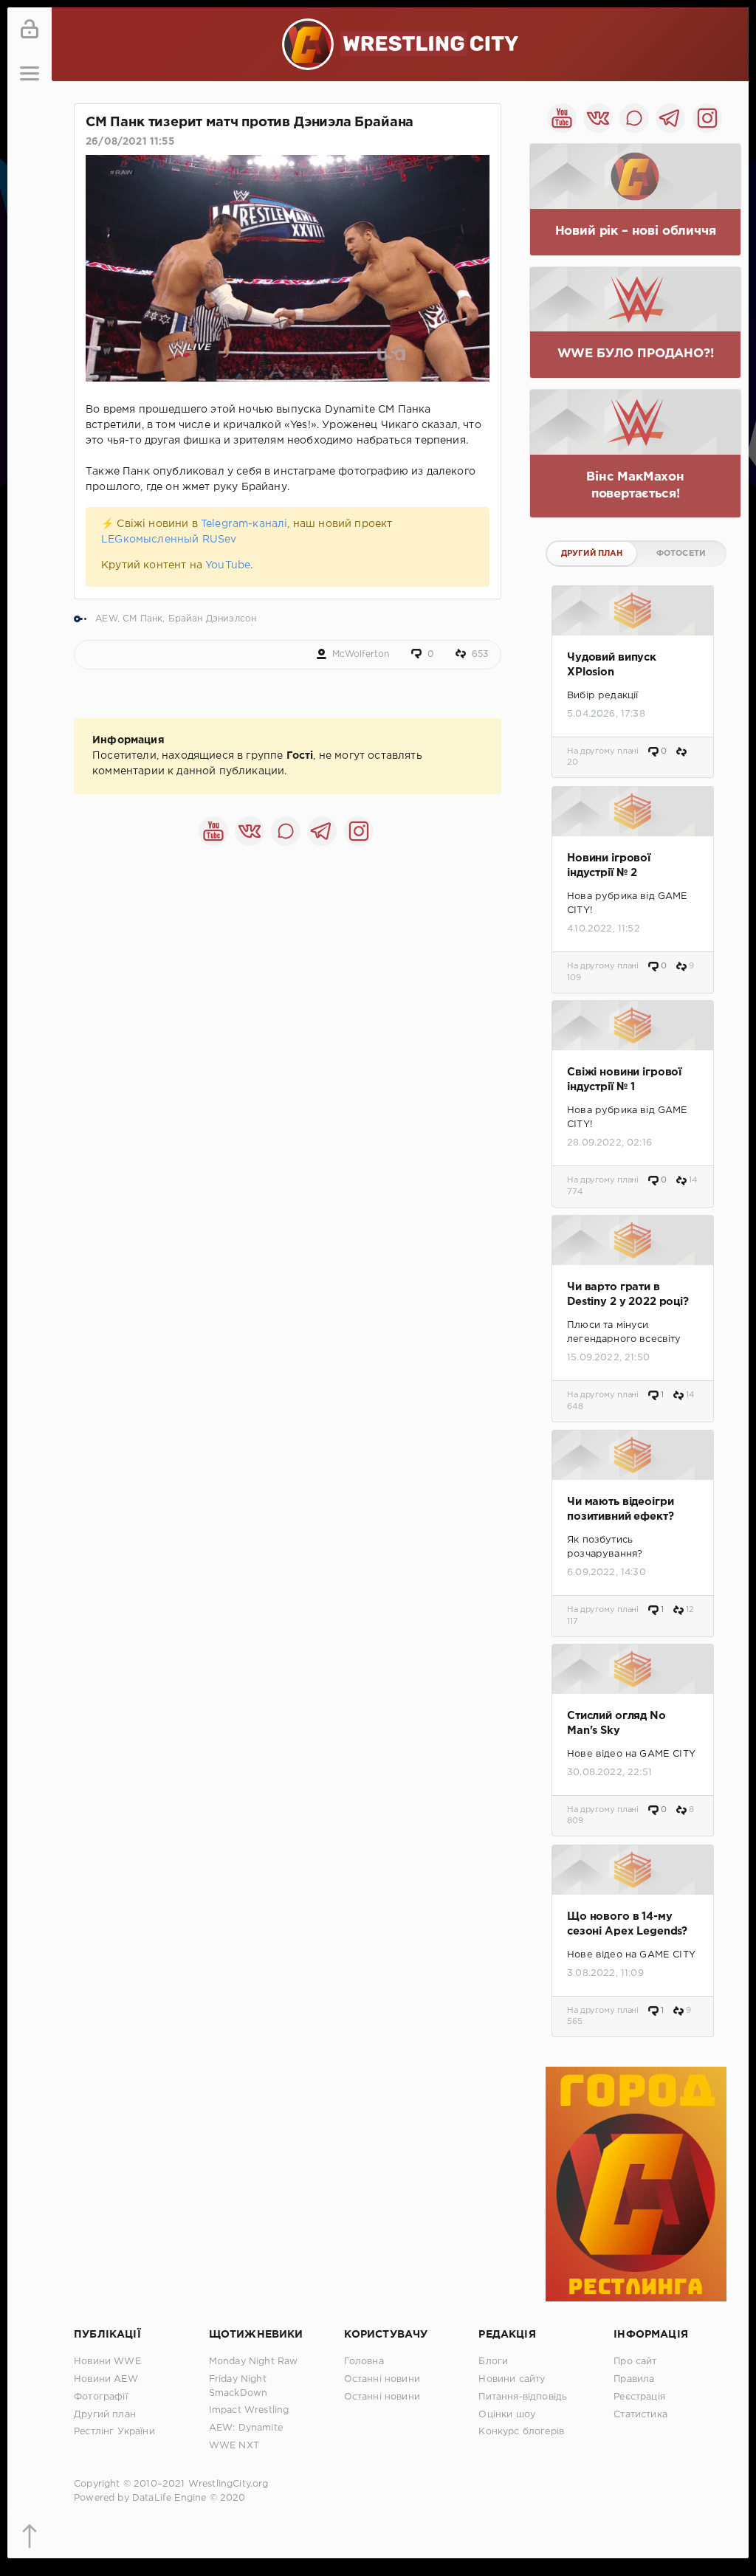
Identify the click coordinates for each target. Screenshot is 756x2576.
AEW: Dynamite (246, 2428)
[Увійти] (30, 30)
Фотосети (681, 554)
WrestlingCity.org (228, 2484)
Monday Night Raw (254, 2362)
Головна (364, 2362)
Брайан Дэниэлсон (213, 619)
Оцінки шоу (507, 2415)
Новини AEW (106, 2379)
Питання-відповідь (523, 2397)
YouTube (228, 565)
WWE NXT (234, 2446)
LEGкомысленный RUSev (169, 540)
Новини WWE (107, 2362)
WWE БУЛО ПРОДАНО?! (636, 354)
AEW (106, 619)
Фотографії (101, 2397)
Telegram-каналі (244, 524)
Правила (634, 2379)
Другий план (592, 554)
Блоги (493, 2362)
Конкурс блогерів (521, 2432)
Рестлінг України (114, 2432)
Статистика (640, 2415)
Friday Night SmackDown (238, 2386)
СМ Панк (142, 619)
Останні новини (382, 2379)
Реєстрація (639, 2397)
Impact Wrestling (249, 2410)
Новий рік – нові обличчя (636, 231)
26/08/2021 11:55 (130, 142)
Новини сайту (512, 2379)
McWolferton (361, 654)
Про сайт (635, 2362)
